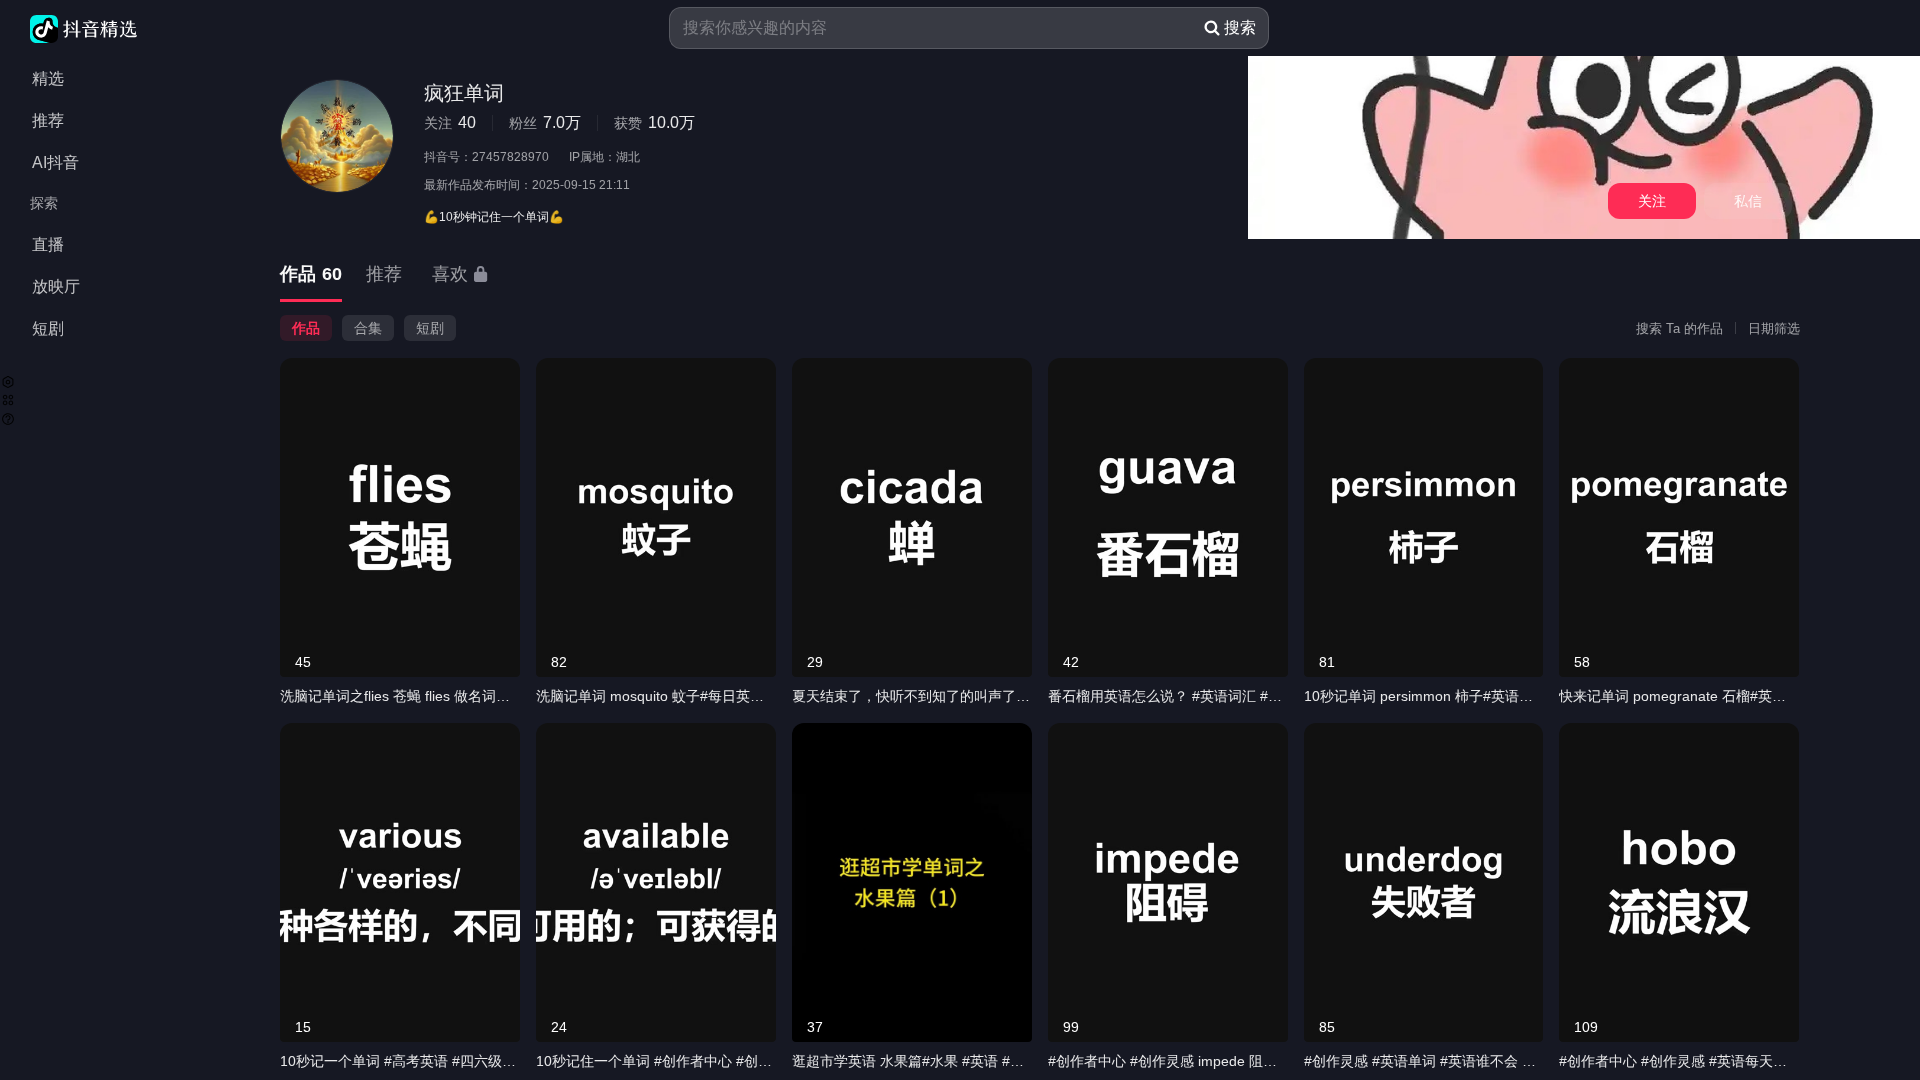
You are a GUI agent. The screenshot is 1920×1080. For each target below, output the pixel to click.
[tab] (311, 275)
